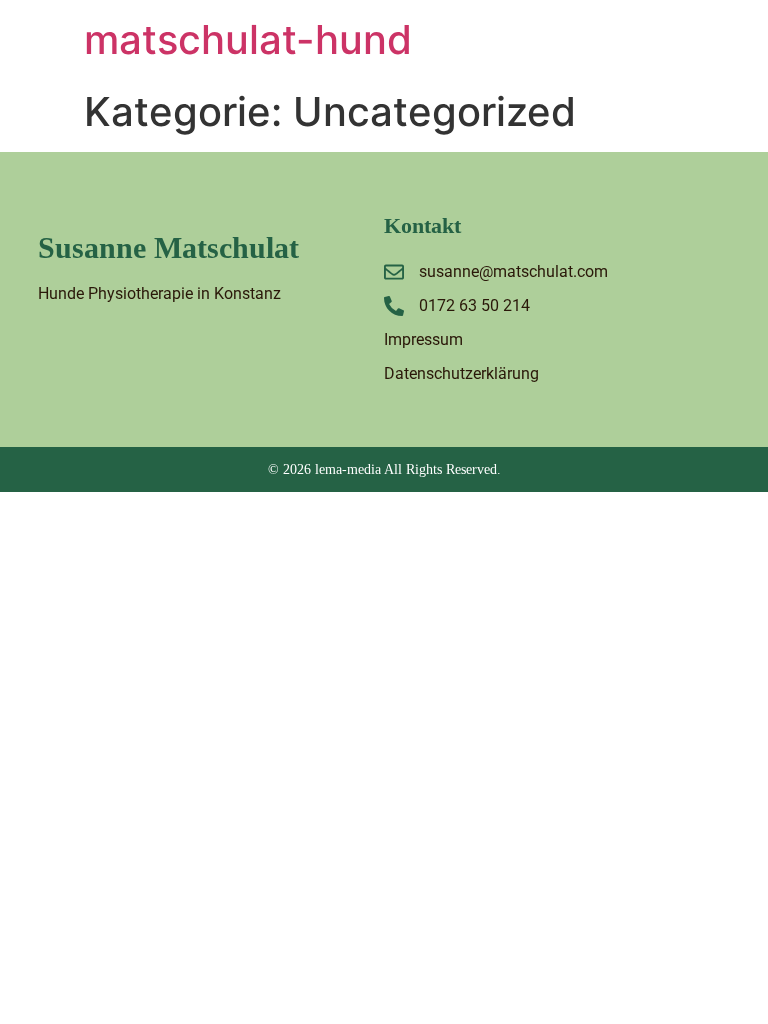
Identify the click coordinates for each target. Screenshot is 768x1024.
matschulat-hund (248, 39)
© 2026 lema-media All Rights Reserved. (384, 469)
